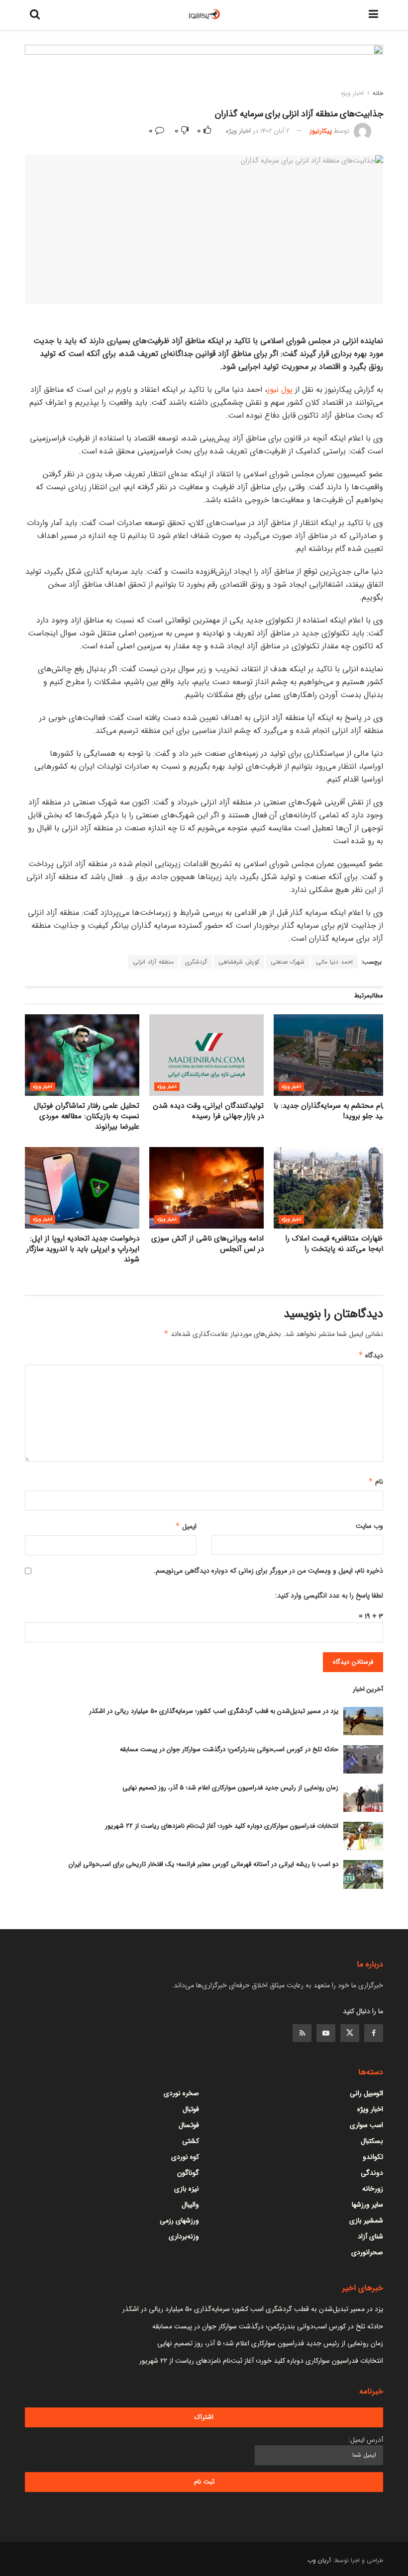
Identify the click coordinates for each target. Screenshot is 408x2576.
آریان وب (319, 2560)
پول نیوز (280, 390)
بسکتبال (372, 2141)
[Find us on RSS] (302, 2033)
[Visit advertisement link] (204, 69)
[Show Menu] (373, 15)
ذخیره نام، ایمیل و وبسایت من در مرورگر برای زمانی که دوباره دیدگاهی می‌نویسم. (268, 1571)
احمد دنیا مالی (334, 962)
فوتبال (191, 2109)
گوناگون (188, 2173)
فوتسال (189, 2125)
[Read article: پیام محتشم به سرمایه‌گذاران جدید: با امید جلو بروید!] (331, 1055)
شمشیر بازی (366, 2221)
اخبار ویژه (352, 93)
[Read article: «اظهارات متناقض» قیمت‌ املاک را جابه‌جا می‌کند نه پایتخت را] (331, 1188)
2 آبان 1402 (275, 131)
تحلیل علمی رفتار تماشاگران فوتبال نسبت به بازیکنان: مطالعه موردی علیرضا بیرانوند (87, 1116)
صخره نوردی (181, 2093)
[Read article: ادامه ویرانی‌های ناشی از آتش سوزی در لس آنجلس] (206, 1188)
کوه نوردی (185, 2157)
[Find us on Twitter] (350, 2033)
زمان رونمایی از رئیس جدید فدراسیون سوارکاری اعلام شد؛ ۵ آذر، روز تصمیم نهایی (230, 1788)
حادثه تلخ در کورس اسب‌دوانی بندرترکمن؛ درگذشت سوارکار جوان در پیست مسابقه (229, 1749)
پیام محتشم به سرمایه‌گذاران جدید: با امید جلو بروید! (331, 1111)
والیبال (190, 2205)
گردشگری (196, 962)
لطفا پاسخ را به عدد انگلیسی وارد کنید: (329, 1596)
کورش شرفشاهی (239, 962)
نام (376, 1482)
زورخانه (373, 2189)
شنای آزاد (370, 2236)
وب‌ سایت (369, 1526)
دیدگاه (371, 1355)
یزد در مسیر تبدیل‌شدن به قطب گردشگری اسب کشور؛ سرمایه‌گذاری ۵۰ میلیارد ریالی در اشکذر (214, 1711)
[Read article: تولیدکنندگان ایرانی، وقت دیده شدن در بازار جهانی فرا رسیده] (206, 1055)
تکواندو (373, 2157)
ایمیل (186, 1526)
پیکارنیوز (321, 131)
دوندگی (372, 2173)
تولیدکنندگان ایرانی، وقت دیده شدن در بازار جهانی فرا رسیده (208, 1111)
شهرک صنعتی (288, 962)
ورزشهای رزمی (179, 2221)
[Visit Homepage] (204, 15)
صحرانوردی (367, 2252)
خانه (378, 93)
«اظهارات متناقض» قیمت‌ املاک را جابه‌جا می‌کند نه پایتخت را (337, 1244)
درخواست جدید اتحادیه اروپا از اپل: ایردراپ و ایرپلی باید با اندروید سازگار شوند (83, 1249)
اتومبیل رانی (366, 2093)
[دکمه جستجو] (35, 15)
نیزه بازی (187, 2189)
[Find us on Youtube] (326, 2033)
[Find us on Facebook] (374, 2033)
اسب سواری (366, 2125)
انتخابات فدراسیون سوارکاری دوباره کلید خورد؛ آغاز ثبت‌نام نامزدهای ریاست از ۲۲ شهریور (222, 1826)
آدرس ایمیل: (366, 2440)
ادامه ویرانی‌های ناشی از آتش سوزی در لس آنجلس (207, 1244)
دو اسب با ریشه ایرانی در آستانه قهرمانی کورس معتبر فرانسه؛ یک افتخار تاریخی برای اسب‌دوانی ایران (204, 1864)
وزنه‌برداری (184, 2236)
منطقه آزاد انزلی (153, 962)
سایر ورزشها (367, 2205)
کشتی (191, 2141)
